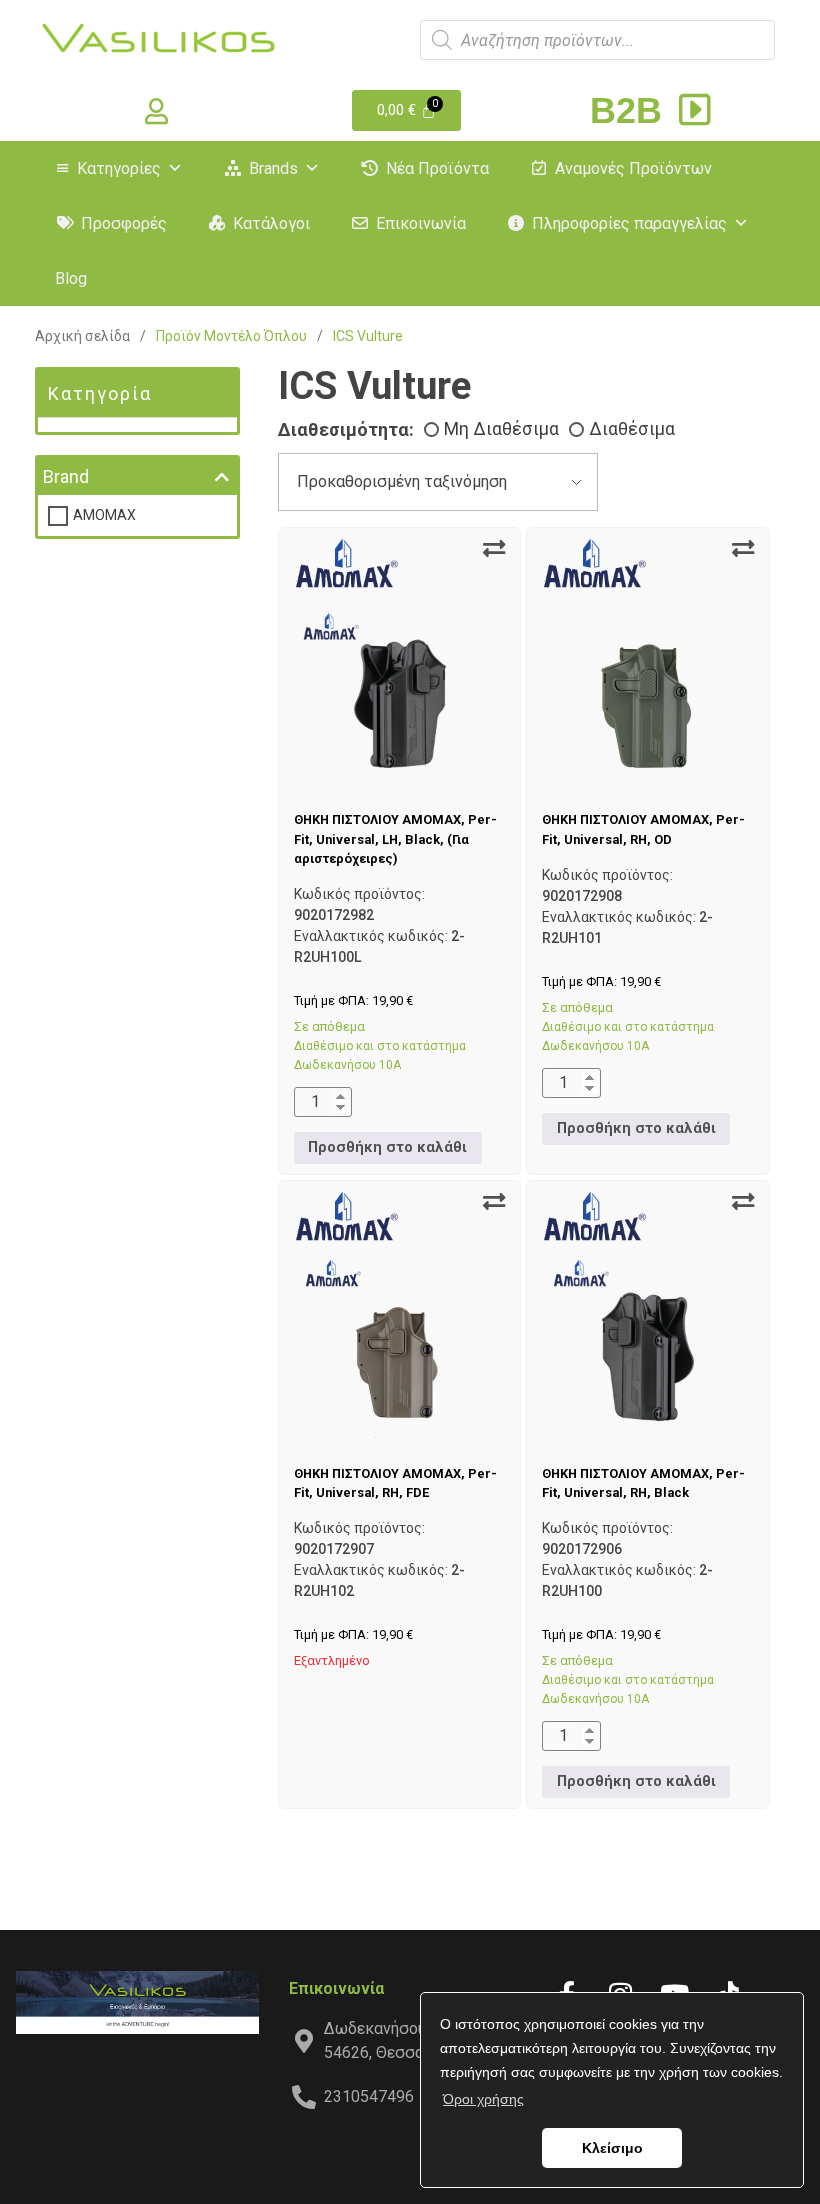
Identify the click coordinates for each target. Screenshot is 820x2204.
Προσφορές (124, 223)
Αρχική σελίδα (82, 336)
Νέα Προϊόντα (437, 168)
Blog (71, 278)
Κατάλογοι (271, 223)
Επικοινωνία (421, 223)
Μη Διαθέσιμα (501, 429)
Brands (273, 168)
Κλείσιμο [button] (612, 2148)
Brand (66, 476)
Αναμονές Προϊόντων (633, 168)
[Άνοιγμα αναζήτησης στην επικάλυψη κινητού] (597, 40)
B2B (631, 110)
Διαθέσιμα (632, 429)
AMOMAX (104, 515)
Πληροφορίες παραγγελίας (629, 223)
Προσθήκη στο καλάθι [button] (387, 1147)
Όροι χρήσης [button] (483, 2099)
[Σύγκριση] (494, 549)
